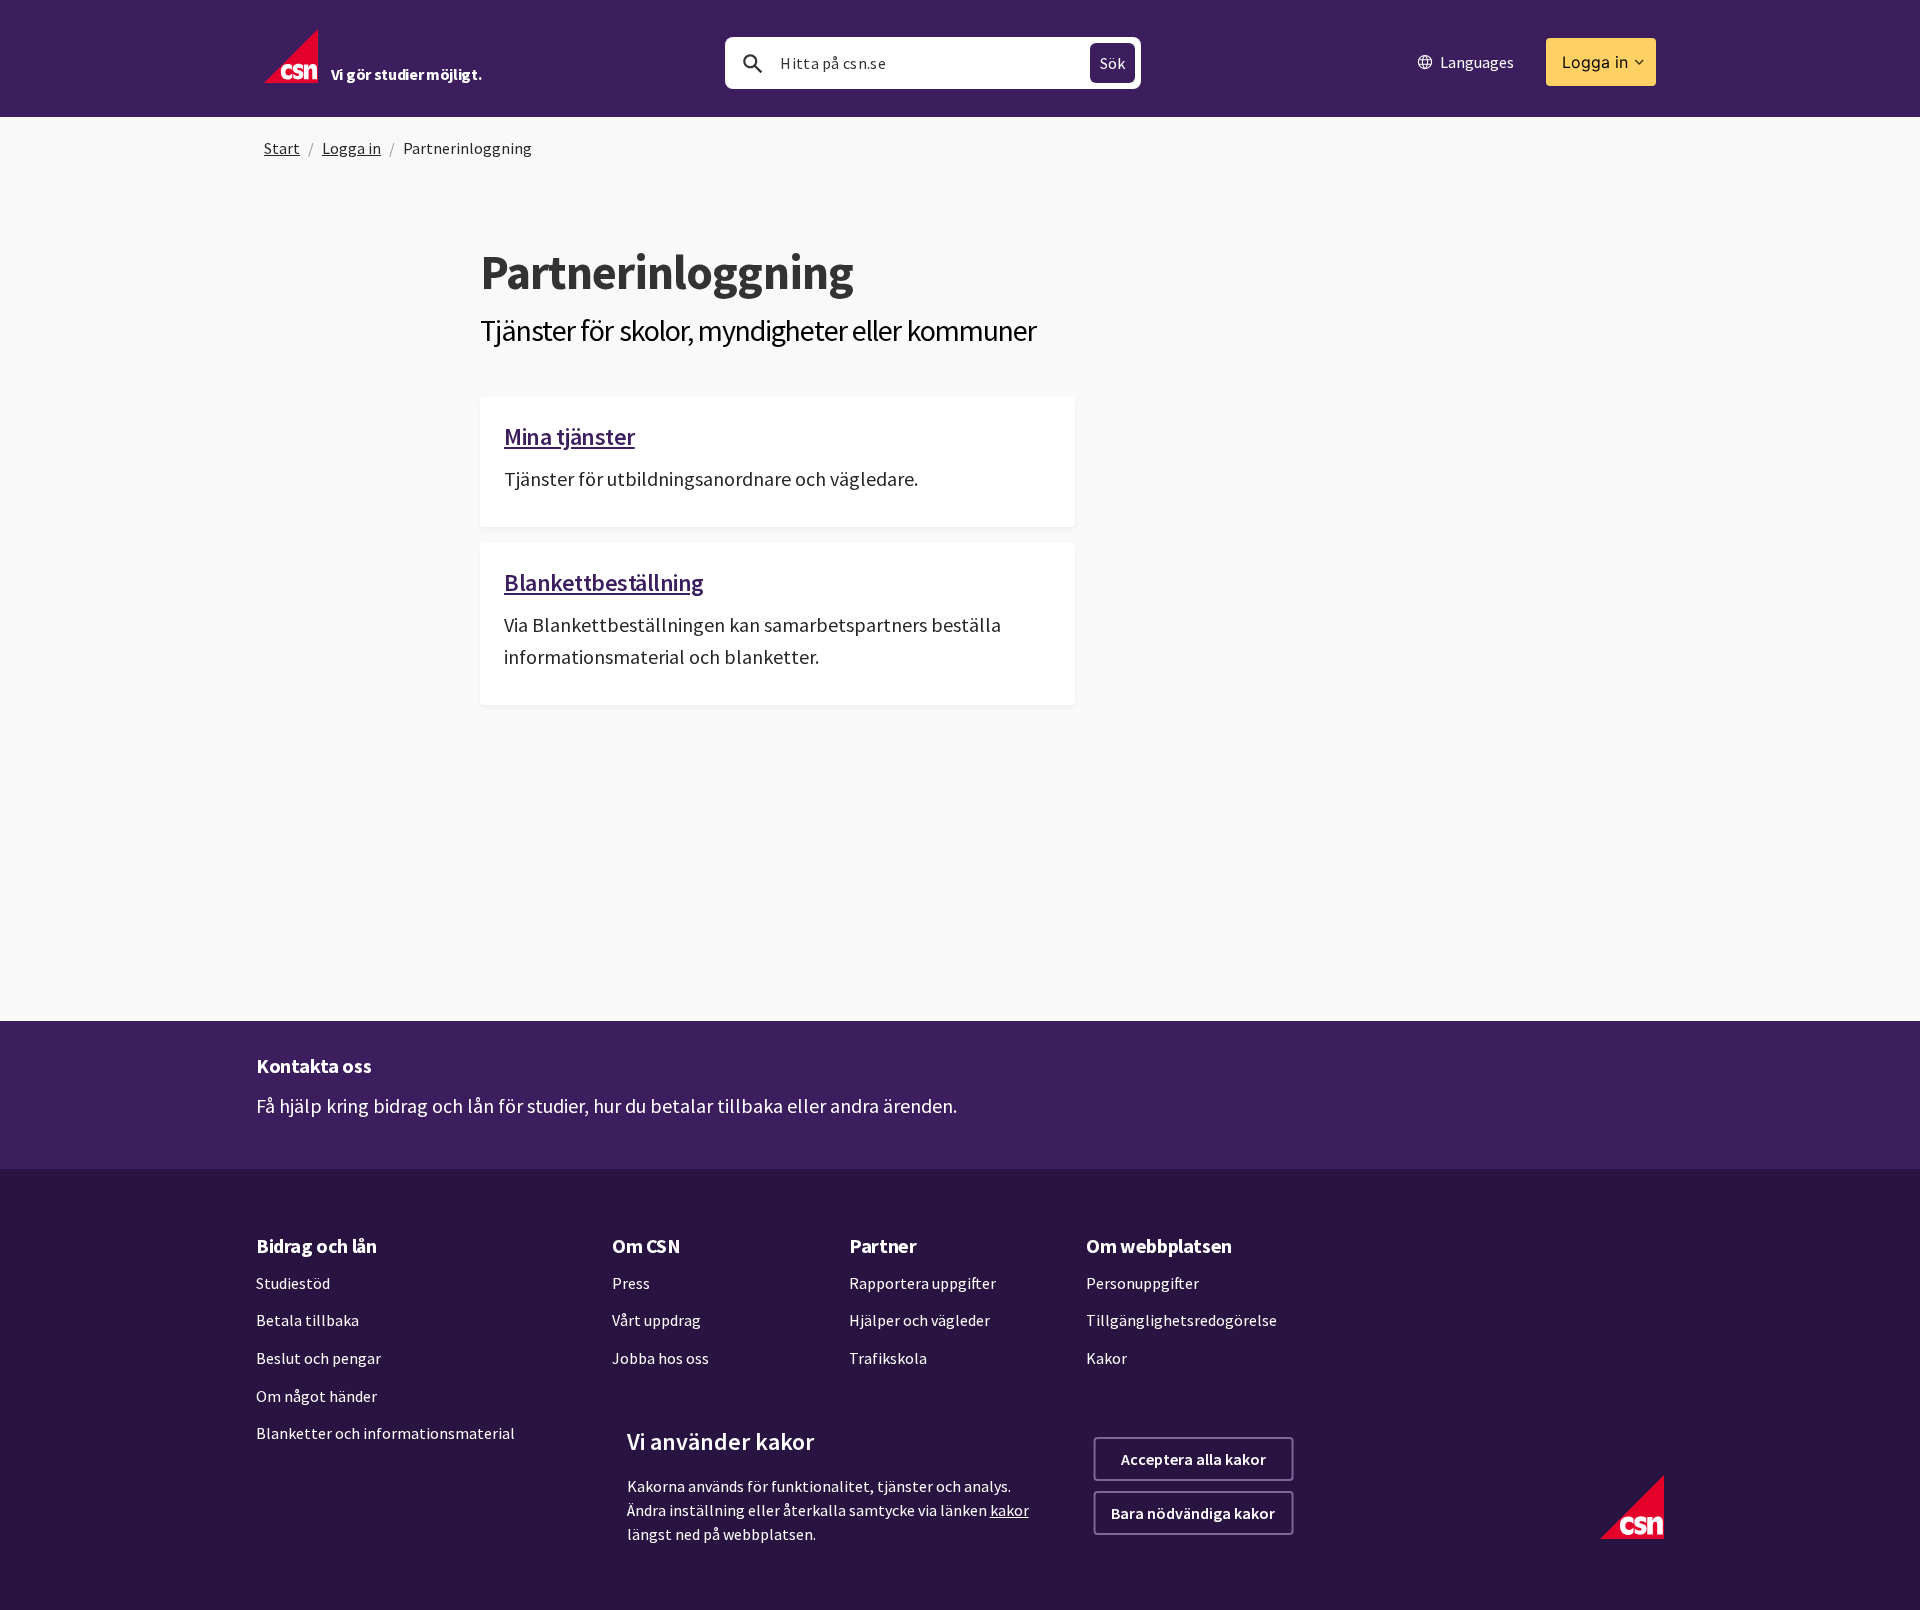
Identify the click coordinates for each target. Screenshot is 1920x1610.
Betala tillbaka (307, 1320)
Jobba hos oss (660, 1358)
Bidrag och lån (316, 1245)
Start (282, 148)
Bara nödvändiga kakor (1193, 1513)
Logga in (351, 148)
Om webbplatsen (1158, 1245)
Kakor (1106, 1358)
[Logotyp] (1632, 1507)
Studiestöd (293, 1283)
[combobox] (933, 63)
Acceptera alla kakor (1193, 1459)
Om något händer (316, 1396)
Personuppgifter (1142, 1283)
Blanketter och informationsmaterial (385, 1433)
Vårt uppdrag (656, 1320)
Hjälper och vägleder (919, 1320)
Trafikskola (888, 1358)
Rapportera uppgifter (922, 1283)
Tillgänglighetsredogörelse (1181, 1320)
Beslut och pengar (318, 1358)
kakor (1009, 1510)
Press (631, 1283)
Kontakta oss (313, 1065)
